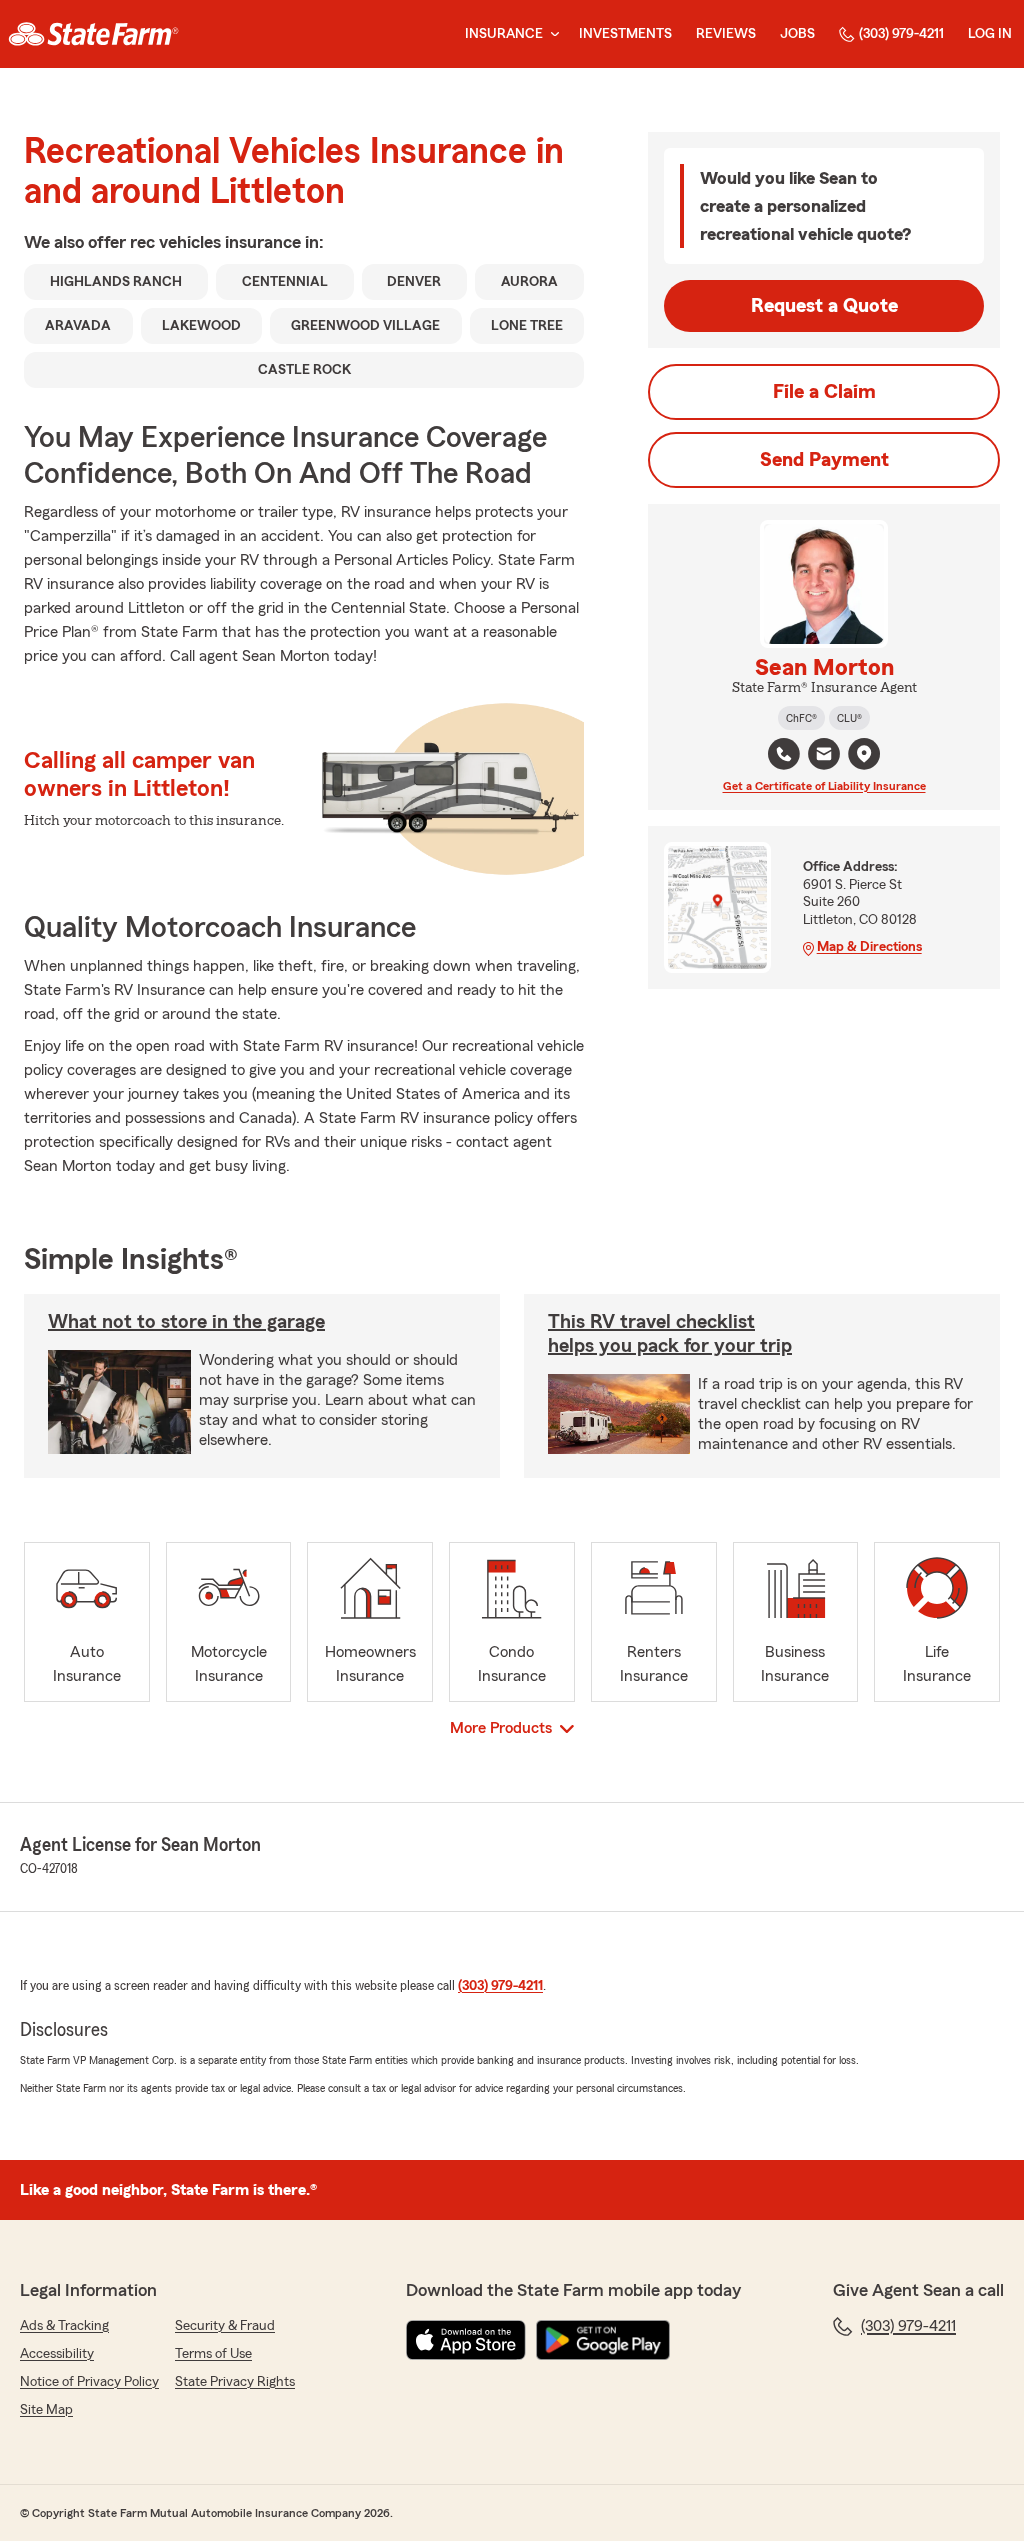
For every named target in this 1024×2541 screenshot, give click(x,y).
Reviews (726, 34)
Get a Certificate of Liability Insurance (824, 786)
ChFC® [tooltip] (801, 718)
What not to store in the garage (186, 1322)
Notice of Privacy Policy (89, 2382)
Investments (625, 34)
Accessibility (57, 2354)
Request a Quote (824, 306)
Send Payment (824, 460)
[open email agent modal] (824, 756)
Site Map (46, 2410)
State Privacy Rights (235, 2382)
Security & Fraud (225, 2326)
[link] (93, 34)
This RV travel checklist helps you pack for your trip (670, 1334)
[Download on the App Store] (466, 2340)
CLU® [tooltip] (849, 718)
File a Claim (824, 392)
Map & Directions (869, 947)
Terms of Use (213, 2354)
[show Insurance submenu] (551, 34)
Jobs (797, 34)
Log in (990, 34)
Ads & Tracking (64, 2326)
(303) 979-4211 (901, 34)
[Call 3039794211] (784, 754)
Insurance (504, 34)
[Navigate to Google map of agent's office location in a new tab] (864, 754)
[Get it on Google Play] (603, 2340)
